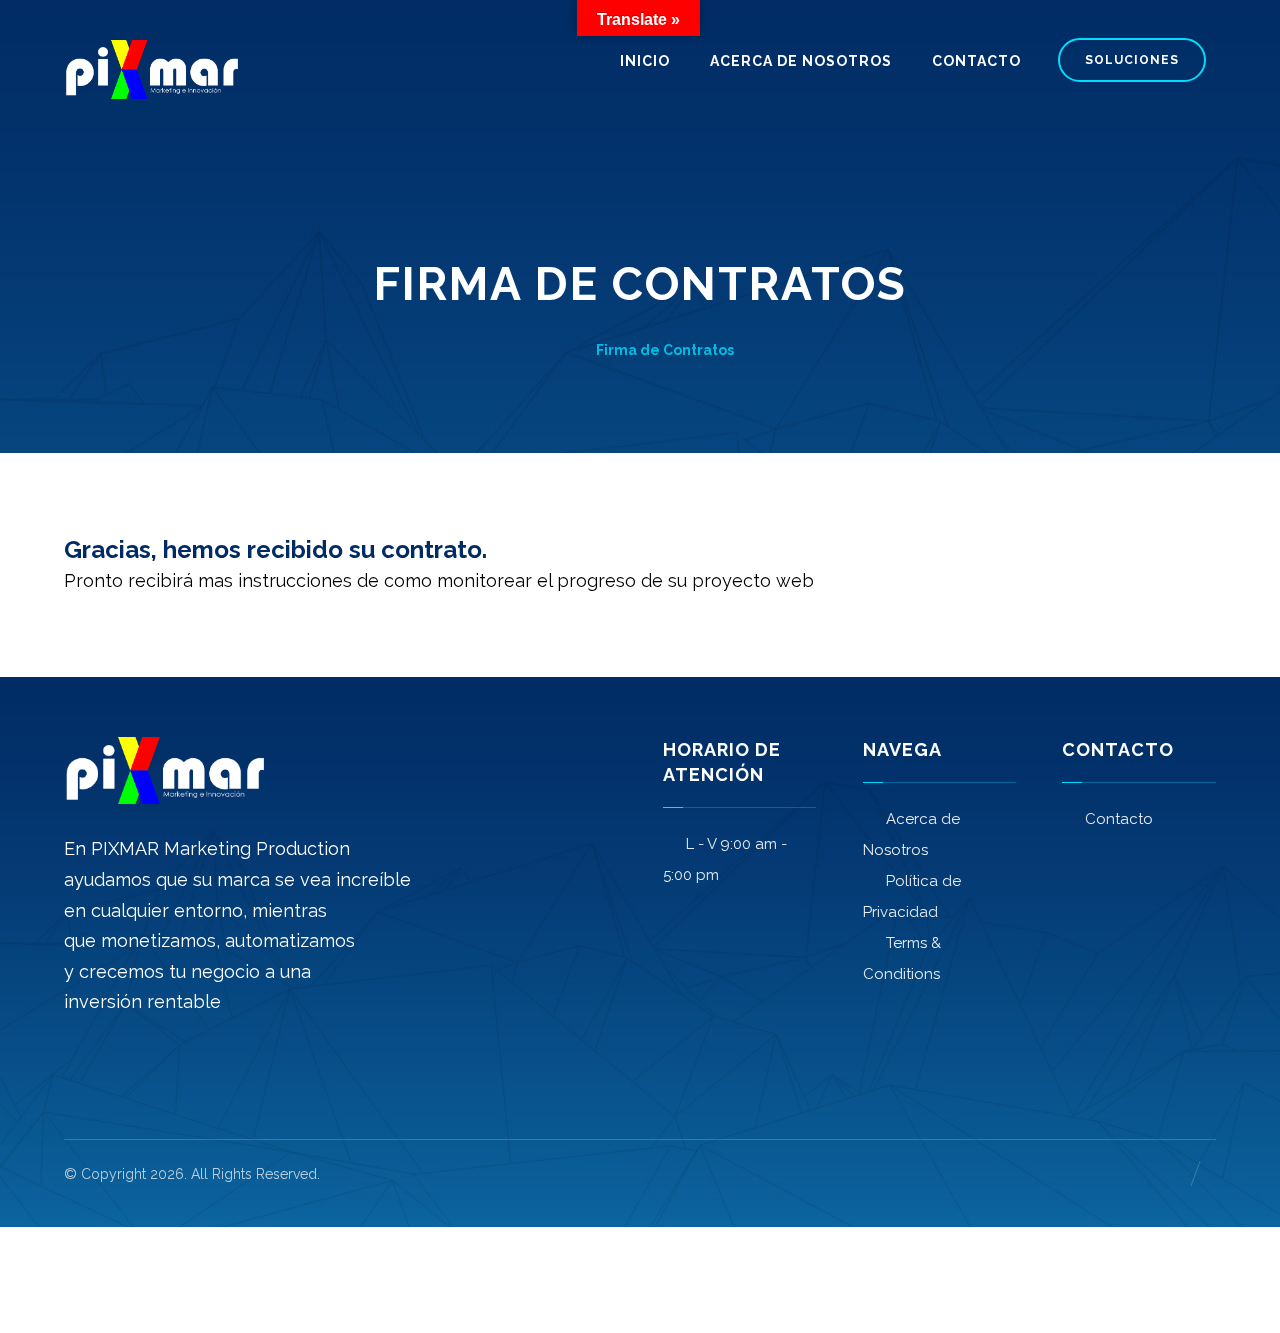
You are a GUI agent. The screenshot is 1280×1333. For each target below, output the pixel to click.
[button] (79, 1064)
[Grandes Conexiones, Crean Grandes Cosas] (151, 69)
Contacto (1119, 819)
